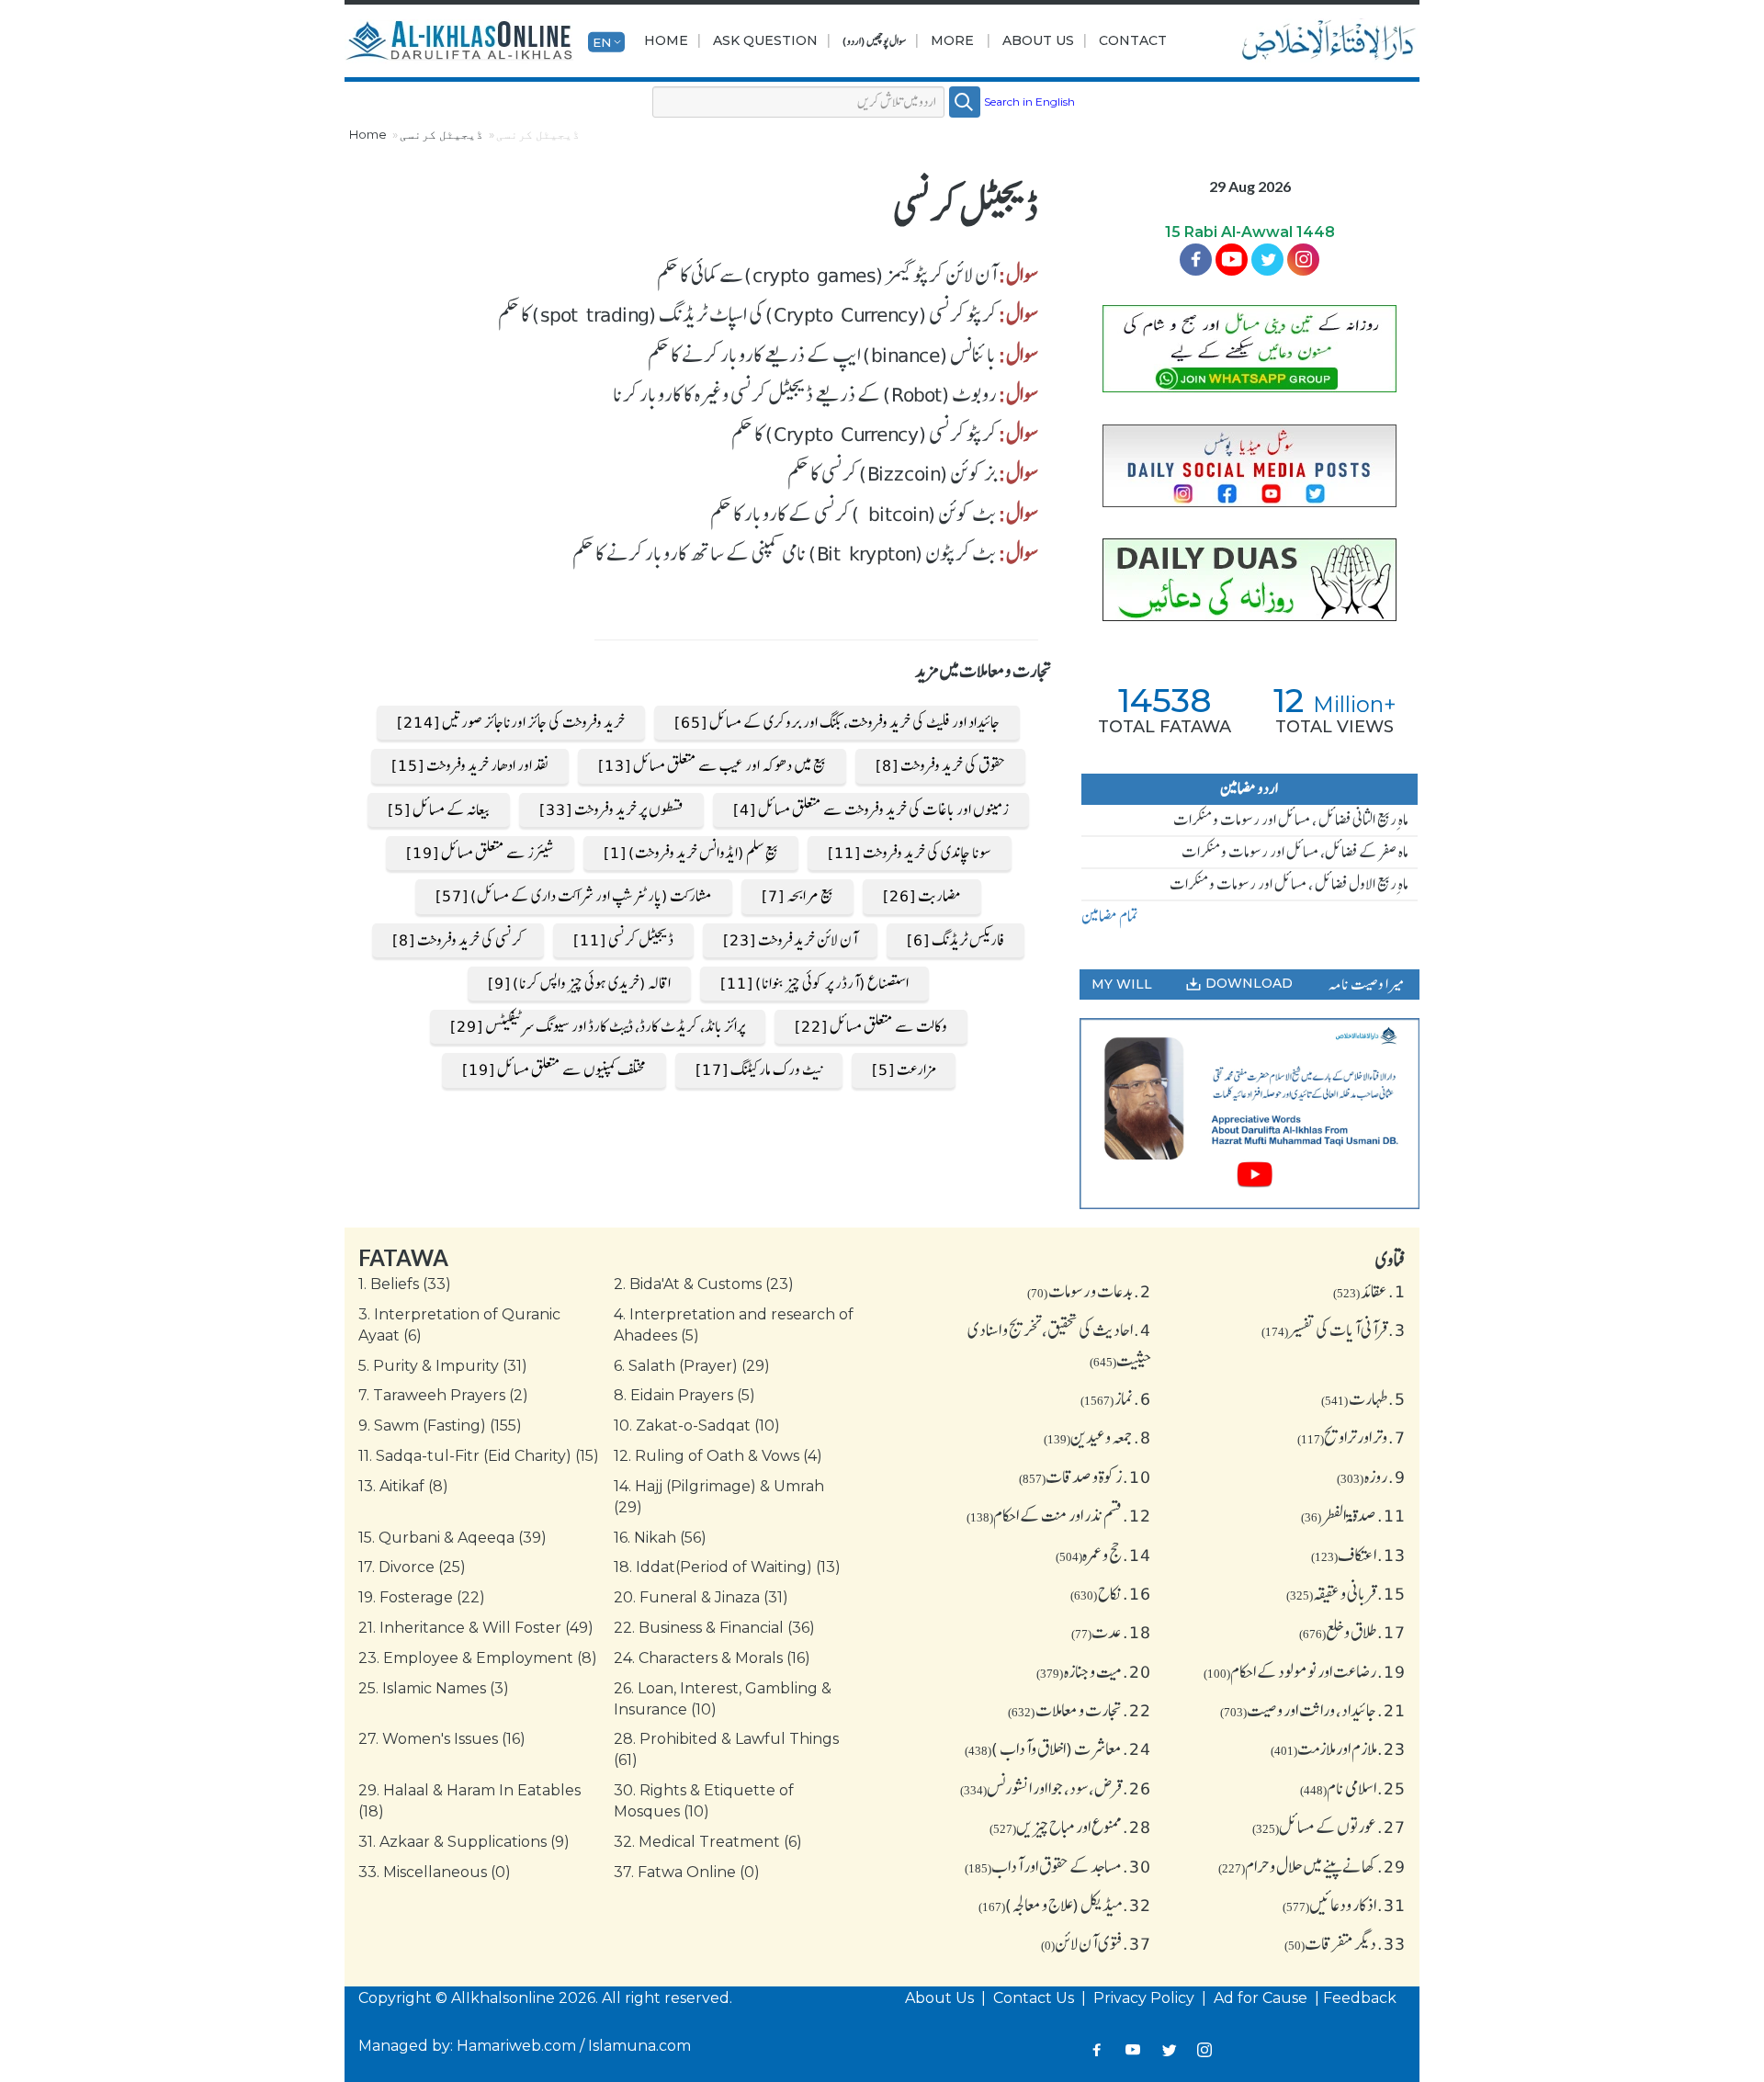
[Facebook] (1196, 260)
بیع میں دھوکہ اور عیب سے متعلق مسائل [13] (712, 765)
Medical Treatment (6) (708, 1842)
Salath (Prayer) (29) (692, 1366)
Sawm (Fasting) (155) (440, 1426)
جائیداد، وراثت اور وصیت (1313, 1710)
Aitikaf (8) (403, 1486)
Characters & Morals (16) (712, 1658)
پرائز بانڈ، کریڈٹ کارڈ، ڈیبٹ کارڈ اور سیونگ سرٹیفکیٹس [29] (598, 1026)
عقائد (1369, 1291)
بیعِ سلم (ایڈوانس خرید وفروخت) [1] (691, 853)
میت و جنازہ (1094, 1671)
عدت (1111, 1632)
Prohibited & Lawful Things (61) (726, 1749)
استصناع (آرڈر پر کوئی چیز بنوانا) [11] (814, 983)
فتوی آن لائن (1096, 1943)
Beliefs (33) (405, 1284)
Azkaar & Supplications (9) (464, 1842)
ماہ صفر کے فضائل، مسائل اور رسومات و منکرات (1295, 852)
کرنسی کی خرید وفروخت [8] (458, 940)
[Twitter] (1267, 260)
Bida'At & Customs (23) (704, 1284)
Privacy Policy (1146, 1998)
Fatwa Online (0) (687, 1872)
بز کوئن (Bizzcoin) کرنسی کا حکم (892, 473)
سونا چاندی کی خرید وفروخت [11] (910, 853)
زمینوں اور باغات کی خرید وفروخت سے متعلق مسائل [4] (871, 809)
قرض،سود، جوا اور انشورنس (1056, 1788)
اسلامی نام (1353, 1788)
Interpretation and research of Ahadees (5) (734, 1325)
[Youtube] (1232, 260)
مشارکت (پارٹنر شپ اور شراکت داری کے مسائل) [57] (574, 896)
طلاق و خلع (1352, 1632)
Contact (1133, 40)
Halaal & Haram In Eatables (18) (469, 1801)
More (952, 40)
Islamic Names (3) (434, 1688)
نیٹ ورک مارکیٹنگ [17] (759, 1069)
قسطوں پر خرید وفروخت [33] (611, 809)
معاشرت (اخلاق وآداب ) (1058, 1748)
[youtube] (1249, 1114)
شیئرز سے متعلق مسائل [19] (480, 853)
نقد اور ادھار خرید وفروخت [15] (470, 765)
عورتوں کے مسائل (1329, 1827)
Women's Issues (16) (442, 1739)
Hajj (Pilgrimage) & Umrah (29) (719, 1497)
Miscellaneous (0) (435, 1872)
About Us (1038, 40)
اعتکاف (1358, 1555)
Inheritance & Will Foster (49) (476, 1628)
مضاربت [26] (922, 896)
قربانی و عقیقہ (1346, 1593)
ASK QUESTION (765, 40)
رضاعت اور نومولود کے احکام (1305, 1671)
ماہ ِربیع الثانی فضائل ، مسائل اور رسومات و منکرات (1291, 820)
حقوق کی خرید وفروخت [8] (940, 765)
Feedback (1360, 1998)
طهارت (1363, 1398)
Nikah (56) (660, 1538)
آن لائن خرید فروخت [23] (790, 940)
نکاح (1111, 1593)
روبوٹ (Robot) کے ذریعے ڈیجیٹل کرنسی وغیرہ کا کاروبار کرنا (805, 394)
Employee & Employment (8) (478, 1658)
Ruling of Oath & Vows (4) (718, 1456)
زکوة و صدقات (1085, 1477)
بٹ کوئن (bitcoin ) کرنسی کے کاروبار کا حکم (854, 514)
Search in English (1029, 102)
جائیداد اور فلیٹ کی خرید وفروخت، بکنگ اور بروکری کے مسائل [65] (837, 722)
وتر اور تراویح (1351, 1437)
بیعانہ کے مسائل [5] (439, 809)
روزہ (1371, 1477)
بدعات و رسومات (1089, 1291)
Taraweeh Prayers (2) (443, 1395)
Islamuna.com (639, 2046)
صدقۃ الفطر (1353, 1515)
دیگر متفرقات (1345, 1943)
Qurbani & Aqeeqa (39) (452, 1538)
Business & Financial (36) (714, 1628)
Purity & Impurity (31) (443, 1366)
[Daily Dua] (1249, 580)
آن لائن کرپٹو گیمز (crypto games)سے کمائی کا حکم (827, 275)
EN (602, 41)
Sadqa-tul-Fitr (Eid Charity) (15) (479, 1456)
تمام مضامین (1110, 916)
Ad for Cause (1262, 1998)
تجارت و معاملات (1080, 1710)
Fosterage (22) (422, 1597)
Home (666, 40)
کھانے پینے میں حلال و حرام (1312, 1866)
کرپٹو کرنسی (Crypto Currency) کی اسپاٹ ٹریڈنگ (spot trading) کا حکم (747, 314)
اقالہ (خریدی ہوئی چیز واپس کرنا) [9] (579, 983)
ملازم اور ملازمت (1338, 1748)
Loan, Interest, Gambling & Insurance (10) (723, 1699)
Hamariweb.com (516, 2046)
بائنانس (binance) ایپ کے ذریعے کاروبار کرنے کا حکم (822, 355)
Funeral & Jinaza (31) (701, 1597)
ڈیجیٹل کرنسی (441, 134)
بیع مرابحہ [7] (797, 896)
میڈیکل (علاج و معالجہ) (1065, 1905)
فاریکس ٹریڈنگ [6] (955, 940)
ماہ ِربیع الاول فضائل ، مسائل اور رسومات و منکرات (1289, 884)
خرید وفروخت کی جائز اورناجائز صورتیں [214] (511, 722)
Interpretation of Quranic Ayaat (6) (459, 1325)
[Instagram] (1205, 2050)
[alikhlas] (459, 41)
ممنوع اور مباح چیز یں (1070, 1827)
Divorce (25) (412, 1567)
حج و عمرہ (1103, 1555)
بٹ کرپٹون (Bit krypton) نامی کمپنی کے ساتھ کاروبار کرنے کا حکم (785, 553)
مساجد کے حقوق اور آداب (1058, 1866)
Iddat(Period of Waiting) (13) (727, 1567)
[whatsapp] (1249, 349)
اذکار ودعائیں (1344, 1905)
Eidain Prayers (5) (684, 1395)
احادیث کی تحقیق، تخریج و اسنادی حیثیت (1059, 1344)
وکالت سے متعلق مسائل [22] (871, 1026)
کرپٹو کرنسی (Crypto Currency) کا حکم (864, 434)
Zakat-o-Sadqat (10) (697, 1426)
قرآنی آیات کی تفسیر (1334, 1330)
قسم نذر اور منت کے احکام (1059, 1515)
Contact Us (1035, 1998)
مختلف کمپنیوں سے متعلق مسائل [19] (554, 1069)
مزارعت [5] (904, 1069)
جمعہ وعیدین (1097, 1437)
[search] (965, 102)
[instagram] (1303, 260)
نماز (1116, 1398)
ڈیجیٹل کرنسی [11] (623, 940)
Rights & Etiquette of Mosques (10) (704, 1801)
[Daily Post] (1249, 466)
